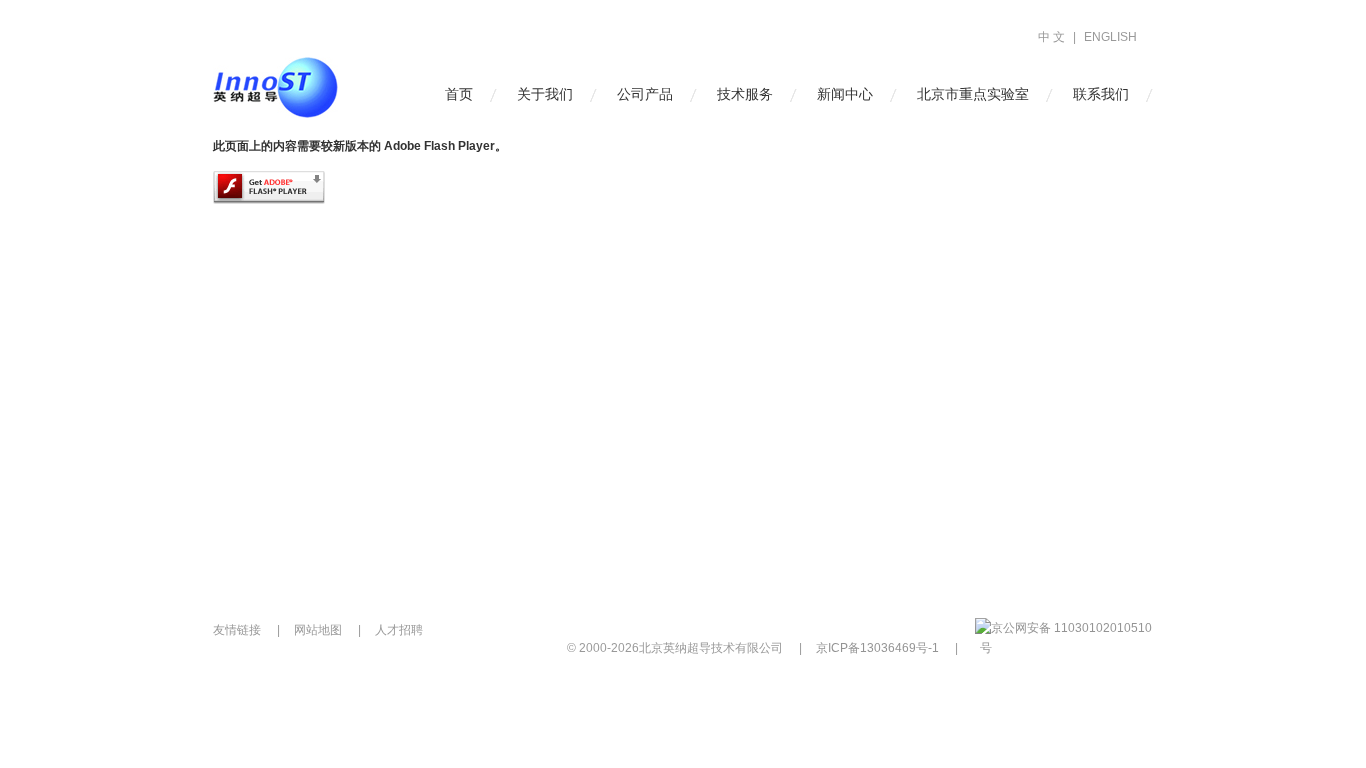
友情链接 (237, 630)
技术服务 (745, 94)
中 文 (1051, 37)
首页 (459, 94)
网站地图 (318, 630)
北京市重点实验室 (973, 94)
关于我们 (545, 94)
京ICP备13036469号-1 (877, 648)
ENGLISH (1110, 37)
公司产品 (645, 94)
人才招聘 (399, 630)
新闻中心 (845, 94)
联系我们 (1101, 94)
